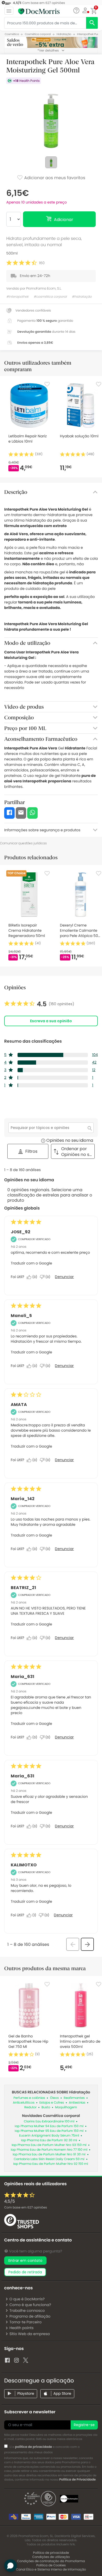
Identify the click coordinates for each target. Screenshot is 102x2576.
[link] (39, 1004)
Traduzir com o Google (31, 1263)
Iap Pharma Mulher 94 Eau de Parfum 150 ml (49, 2126)
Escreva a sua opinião (51, 1021)
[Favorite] (47, 384)
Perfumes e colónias (29, 2098)
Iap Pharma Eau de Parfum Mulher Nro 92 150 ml (50, 2164)
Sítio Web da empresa (30, 2334)
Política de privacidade (51, 2553)
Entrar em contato (25, 2261)
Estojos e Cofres (52, 2103)
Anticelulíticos (24, 2103)
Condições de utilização (51, 2557)
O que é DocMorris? (27, 2299)
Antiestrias (77, 2103)
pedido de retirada (25, 2272)
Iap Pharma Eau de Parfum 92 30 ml (49, 2140)
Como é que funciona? (30, 2305)
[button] (85, 10)
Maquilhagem (66, 2107)
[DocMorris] (39, 11)
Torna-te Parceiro (25, 2322)
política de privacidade (34, 2447)
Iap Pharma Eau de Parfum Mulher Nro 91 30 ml (49, 2154)
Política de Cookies (51, 2565)
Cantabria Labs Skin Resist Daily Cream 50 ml (49, 2159)
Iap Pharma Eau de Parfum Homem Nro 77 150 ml (49, 2150)
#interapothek (17, 297)
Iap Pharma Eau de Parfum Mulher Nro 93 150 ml (49, 2145)
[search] (92, 23)
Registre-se (84, 2425)
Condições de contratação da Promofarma (51, 2561)
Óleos (54, 2098)
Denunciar (64, 1277)
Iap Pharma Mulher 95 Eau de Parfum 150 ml (49, 2131)
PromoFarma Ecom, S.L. (44, 288)
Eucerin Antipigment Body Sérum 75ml (49, 2136)
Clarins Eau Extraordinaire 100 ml (49, 2122)
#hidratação (82, 297)
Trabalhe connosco (27, 2311)
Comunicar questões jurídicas (23, 843)
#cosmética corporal (50, 297)
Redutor (30, 2107)
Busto (46, 2107)
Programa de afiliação (30, 2316)
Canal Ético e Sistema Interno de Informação (51, 2570)
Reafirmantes (74, 2098)
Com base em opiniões (25, 2208)
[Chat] (76, 11)
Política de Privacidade (78, 2480)
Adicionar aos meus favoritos (54, 178)
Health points (21, 2328)
